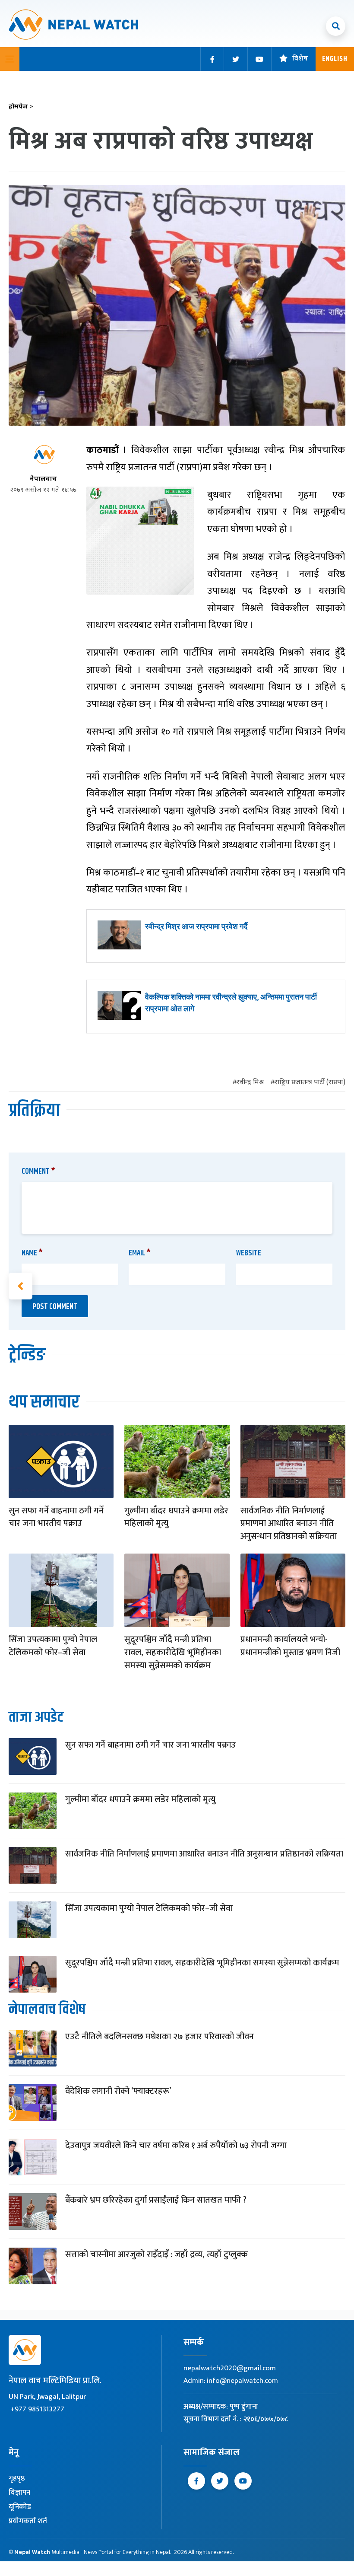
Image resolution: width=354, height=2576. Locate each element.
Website (249, 1253)
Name (32, 1253)
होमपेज (21, 107)
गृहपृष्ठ (17, 2478)
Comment (38, 1172)
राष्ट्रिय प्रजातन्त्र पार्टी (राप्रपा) (310, 1083)
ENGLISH (335, 59)
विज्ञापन (19, 2493)
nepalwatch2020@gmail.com (230, 2368)
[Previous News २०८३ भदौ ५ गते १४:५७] (21, 1286)
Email (140, 1253)
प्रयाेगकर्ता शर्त (28, 2521)
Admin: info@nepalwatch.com (231, 2381)
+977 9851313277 (37, 2409)
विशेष (300, 59)
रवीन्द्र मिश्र (250, 1083)
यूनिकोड (20, 2507)
